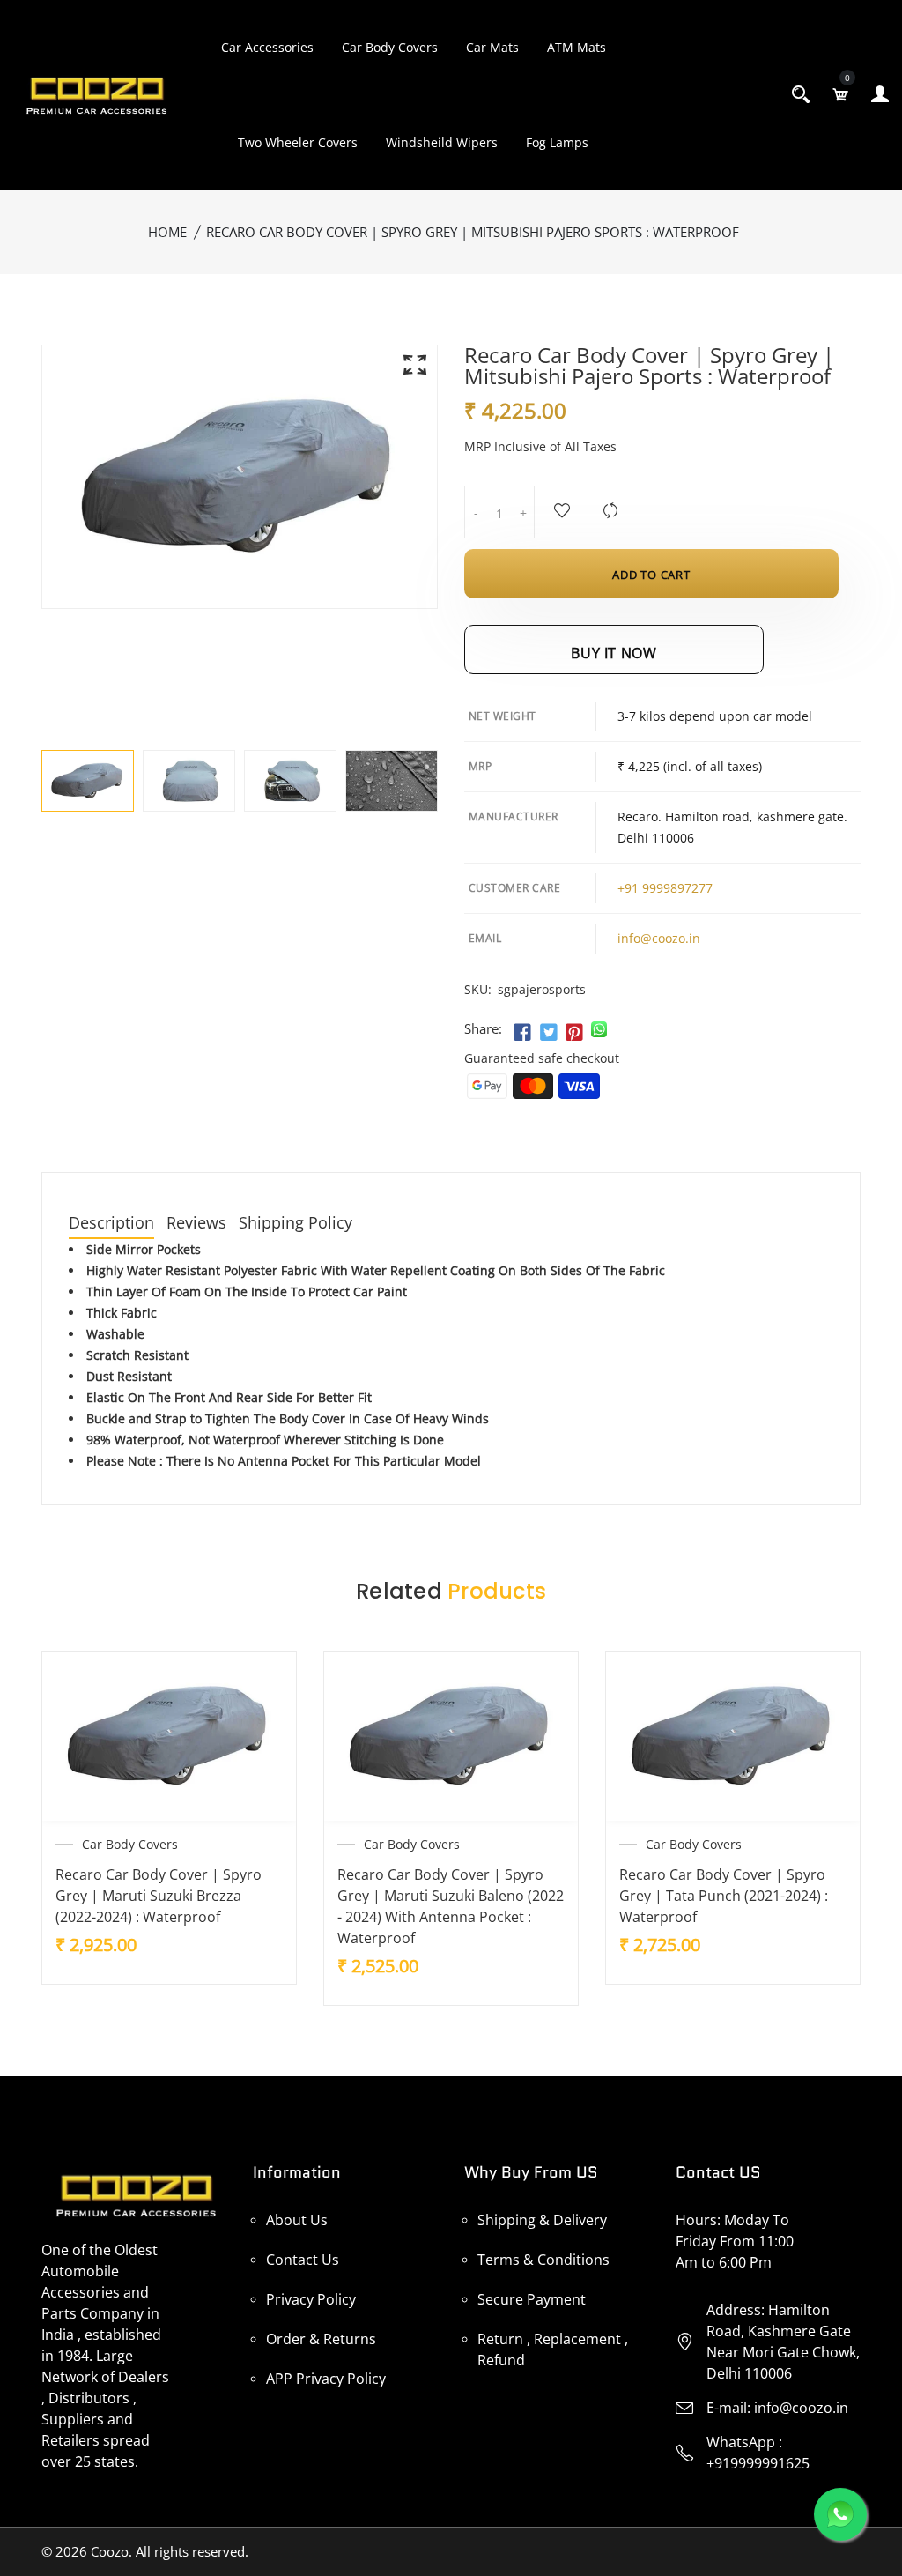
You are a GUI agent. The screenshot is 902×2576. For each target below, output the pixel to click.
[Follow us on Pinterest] (574, 1033)
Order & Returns (321, 2339)
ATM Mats (577, 47)
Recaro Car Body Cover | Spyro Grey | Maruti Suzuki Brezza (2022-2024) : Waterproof (159, 1896)
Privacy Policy (311, 2299)
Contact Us (303, 2260)
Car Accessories (267, 47)
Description (111, 1224)
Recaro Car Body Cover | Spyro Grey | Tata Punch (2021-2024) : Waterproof (724, 1896)
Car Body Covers (390, 47)
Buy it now (614, 653)
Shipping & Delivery (542, 2220)
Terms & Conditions (543, 2260)
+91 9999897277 (665, 888)
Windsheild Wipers (442, 142)
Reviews (196, 1224)
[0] (840, 94)
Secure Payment (532, 2299)
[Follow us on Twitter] (548, 1033)
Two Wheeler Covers (298, 142)
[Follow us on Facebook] (522, 1033)
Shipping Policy (296, 1224)
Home (167, 232)
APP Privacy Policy (326, 2379)
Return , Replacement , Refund (553, 2350)
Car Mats (492, 47)
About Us (297, 2220)
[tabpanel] (88, 781)
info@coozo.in (659, 938)
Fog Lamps (557, 142)
